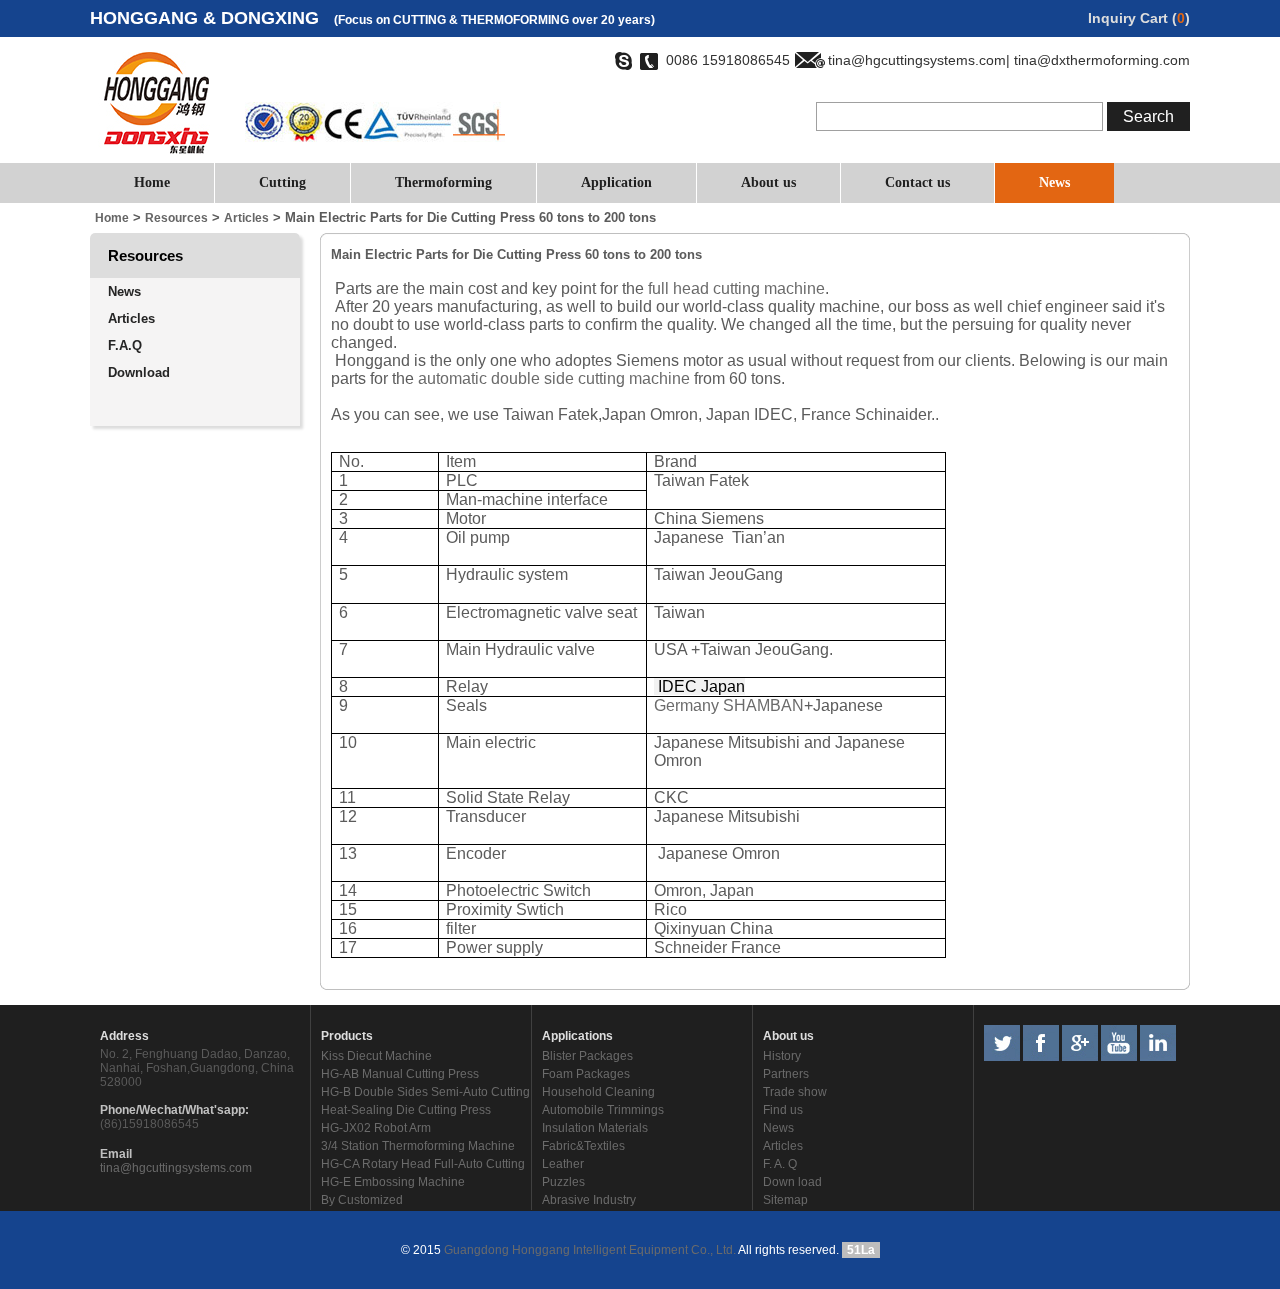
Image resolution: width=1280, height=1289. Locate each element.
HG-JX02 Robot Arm (376, 1128)
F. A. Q (780, 1164)
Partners (786, 1074)
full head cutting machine (736, 288)
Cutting (282, 182)
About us (768, 182)
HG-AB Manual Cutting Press (400, 1074)
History (782, 1056)
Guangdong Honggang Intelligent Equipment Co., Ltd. (588, 1250)
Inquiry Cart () (1139, 18)
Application (616, 182)
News (1054, 182)
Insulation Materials (595, 1128)
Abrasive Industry (589, 1200)
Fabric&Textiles (583, 1146)
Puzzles (563, 1182)
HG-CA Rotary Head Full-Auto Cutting (423, 1164)
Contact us (917, 182)
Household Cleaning (598, 1092)
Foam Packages (586, 1074)
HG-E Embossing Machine (393, 1182)
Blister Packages (587, 1056)
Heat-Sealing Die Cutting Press (406, 1110)
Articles (131, 318)
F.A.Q (125, 345)
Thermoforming (443, 182)
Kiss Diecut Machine (376, 1056)
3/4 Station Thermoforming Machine (418, 1146)
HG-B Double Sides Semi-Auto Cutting (425, 1092)
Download (139, 372)
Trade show (795, 1092)
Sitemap (785, 1200)
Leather (563, 1164)
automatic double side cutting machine (554, 378)
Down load (792, 1182)
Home (152, 182)
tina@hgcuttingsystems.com (176, 1168)
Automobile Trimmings (603, 1110)
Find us (783, 1110)
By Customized (362, 1200)
